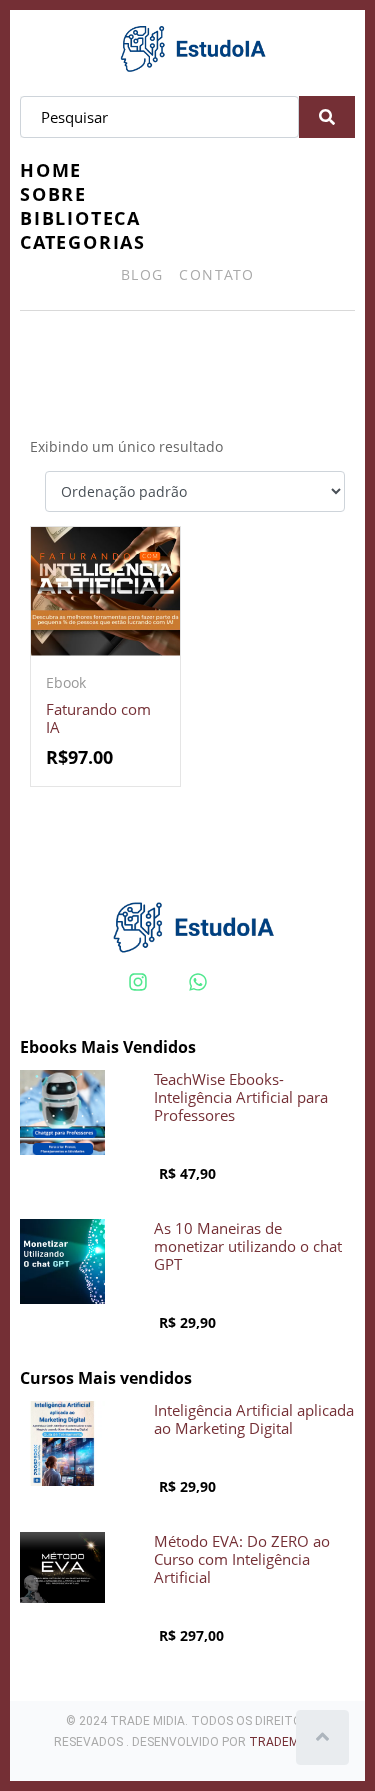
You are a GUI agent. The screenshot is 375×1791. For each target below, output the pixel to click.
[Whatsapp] (198, 982)
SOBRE (53, 194)
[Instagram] (138, 982)
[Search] (327, 117)
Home (51, 170)
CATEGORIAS (83, 242)
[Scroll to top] (322, 1737)
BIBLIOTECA (80, 218)
